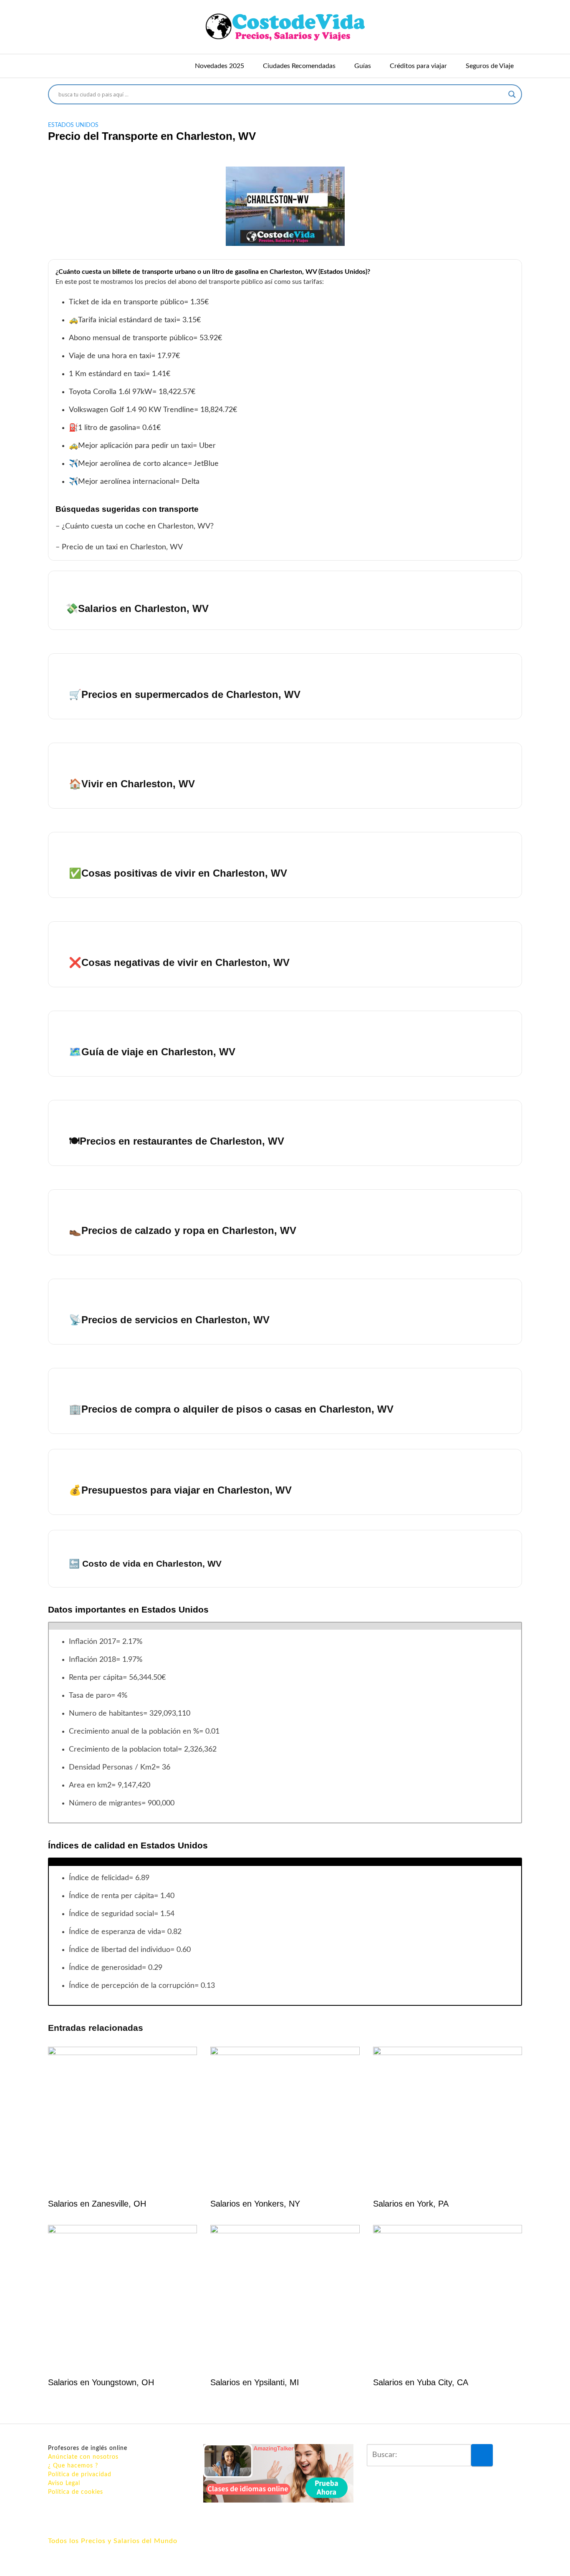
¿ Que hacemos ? (73, 2466)
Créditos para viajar (418, 66)
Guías (363, 66)
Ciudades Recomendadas (299, 66)
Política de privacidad (80, 2475)
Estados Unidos (73, 125)
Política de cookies (76, 2492)
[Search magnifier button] (512, 94)
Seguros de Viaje (490, 66)
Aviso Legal (64, 2483)
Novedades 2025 (219, 66)
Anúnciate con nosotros (83, 2457)
